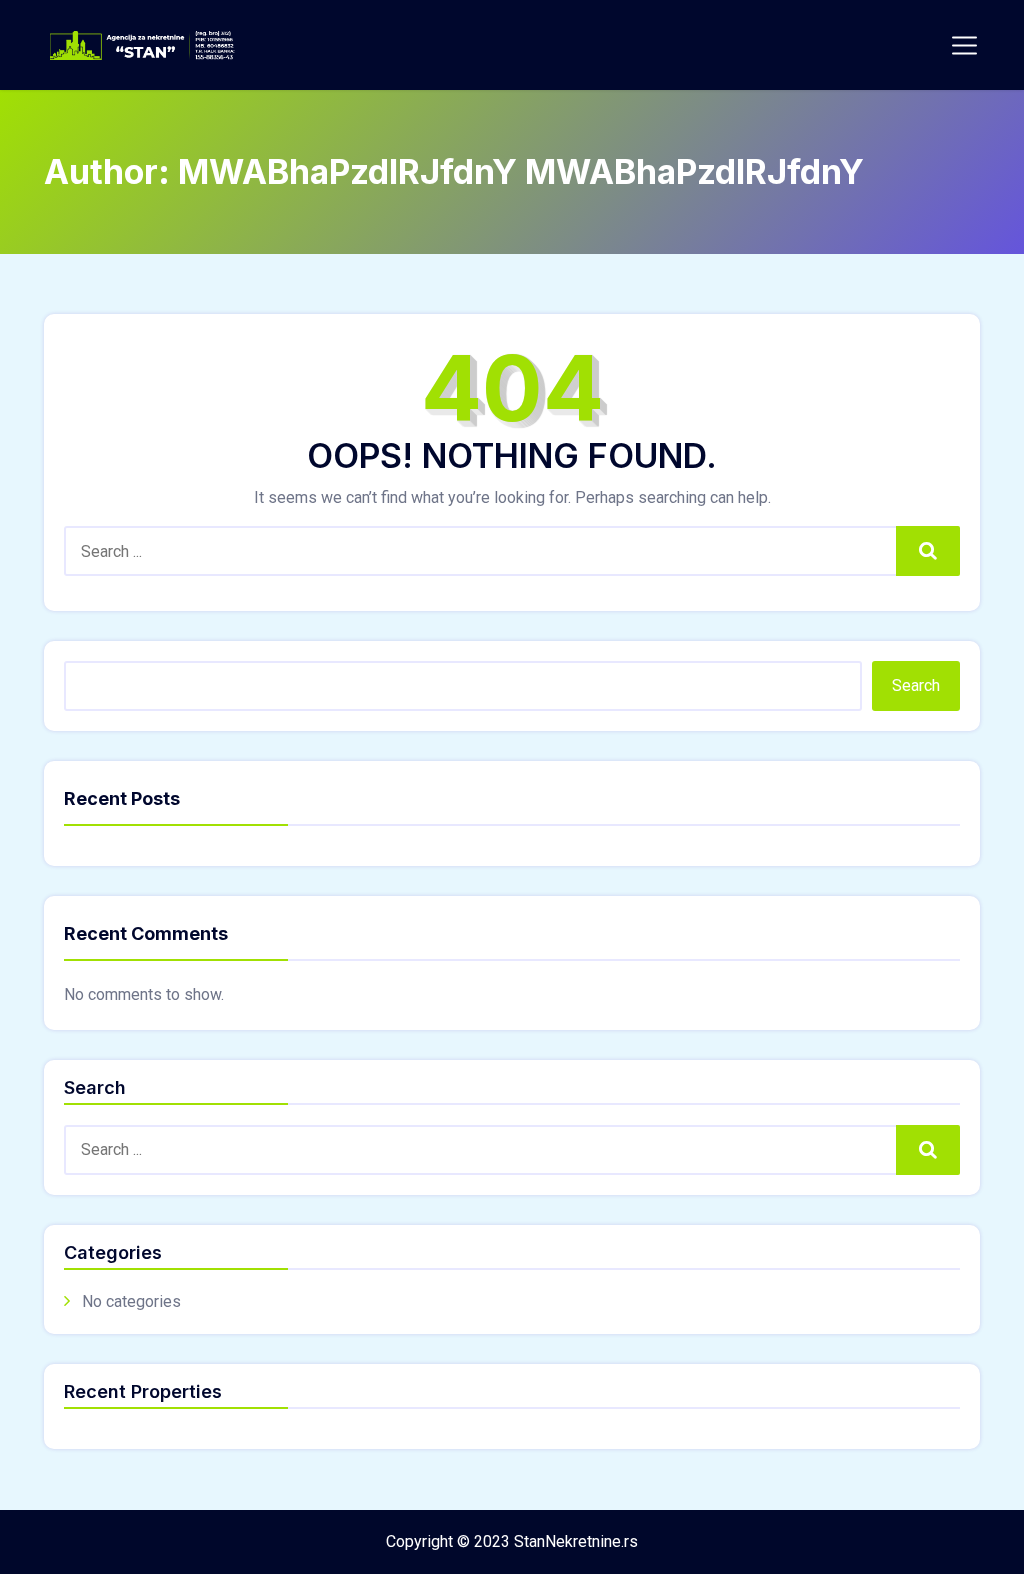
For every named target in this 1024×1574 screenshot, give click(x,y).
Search (928, 550)
